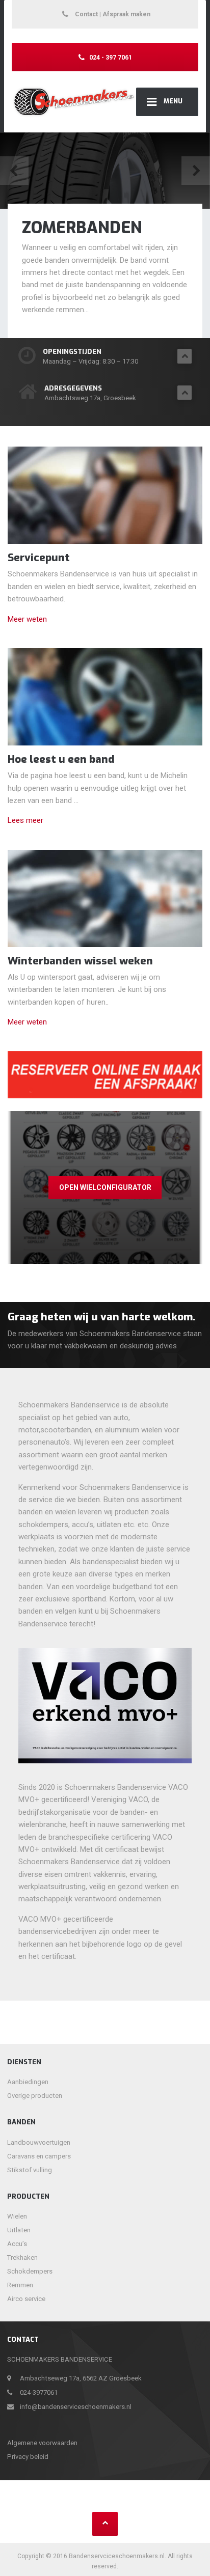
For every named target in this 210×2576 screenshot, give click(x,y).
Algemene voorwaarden (42, 2443)
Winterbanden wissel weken (80, 961)
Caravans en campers (39, 2156)
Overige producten (35, 2096)
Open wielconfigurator (105, 1187)
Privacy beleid (28, 2457)
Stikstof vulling (30, 2170)
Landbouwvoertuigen (39, 2142)
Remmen (20, 2285)
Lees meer (25, 820)
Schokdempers (30, 2271)
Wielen (17, 2216)
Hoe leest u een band (61, 759)
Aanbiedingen (28, 2082)
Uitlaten (19, 2230)
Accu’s (17, 2244)
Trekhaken (22, 2258)
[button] (14, 171)
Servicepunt (39, 558)
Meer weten (27, 619)
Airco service (26, 2299)
